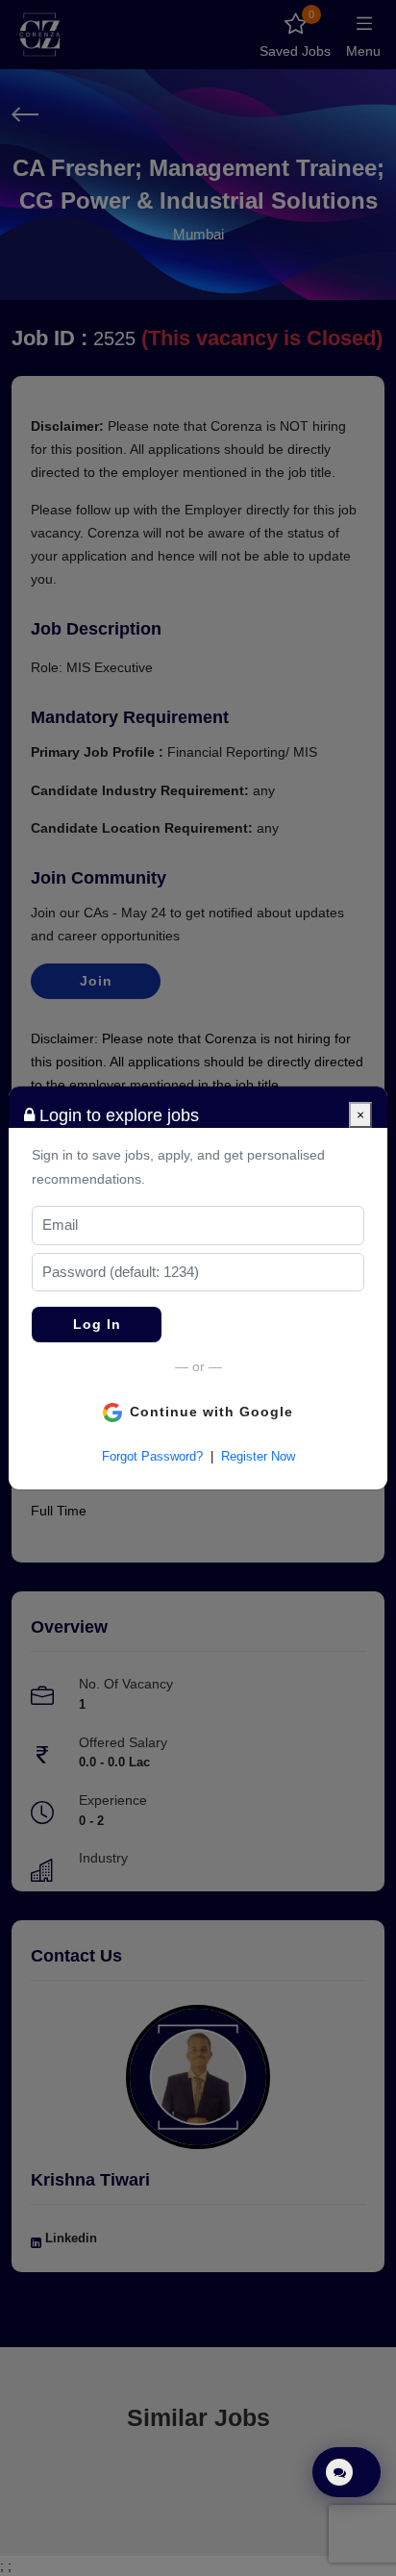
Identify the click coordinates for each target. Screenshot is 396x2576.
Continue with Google (211, 1412)
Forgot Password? (152, 1456)
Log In (97, 1324)
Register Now (258, 1456)
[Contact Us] (346, 2472)
